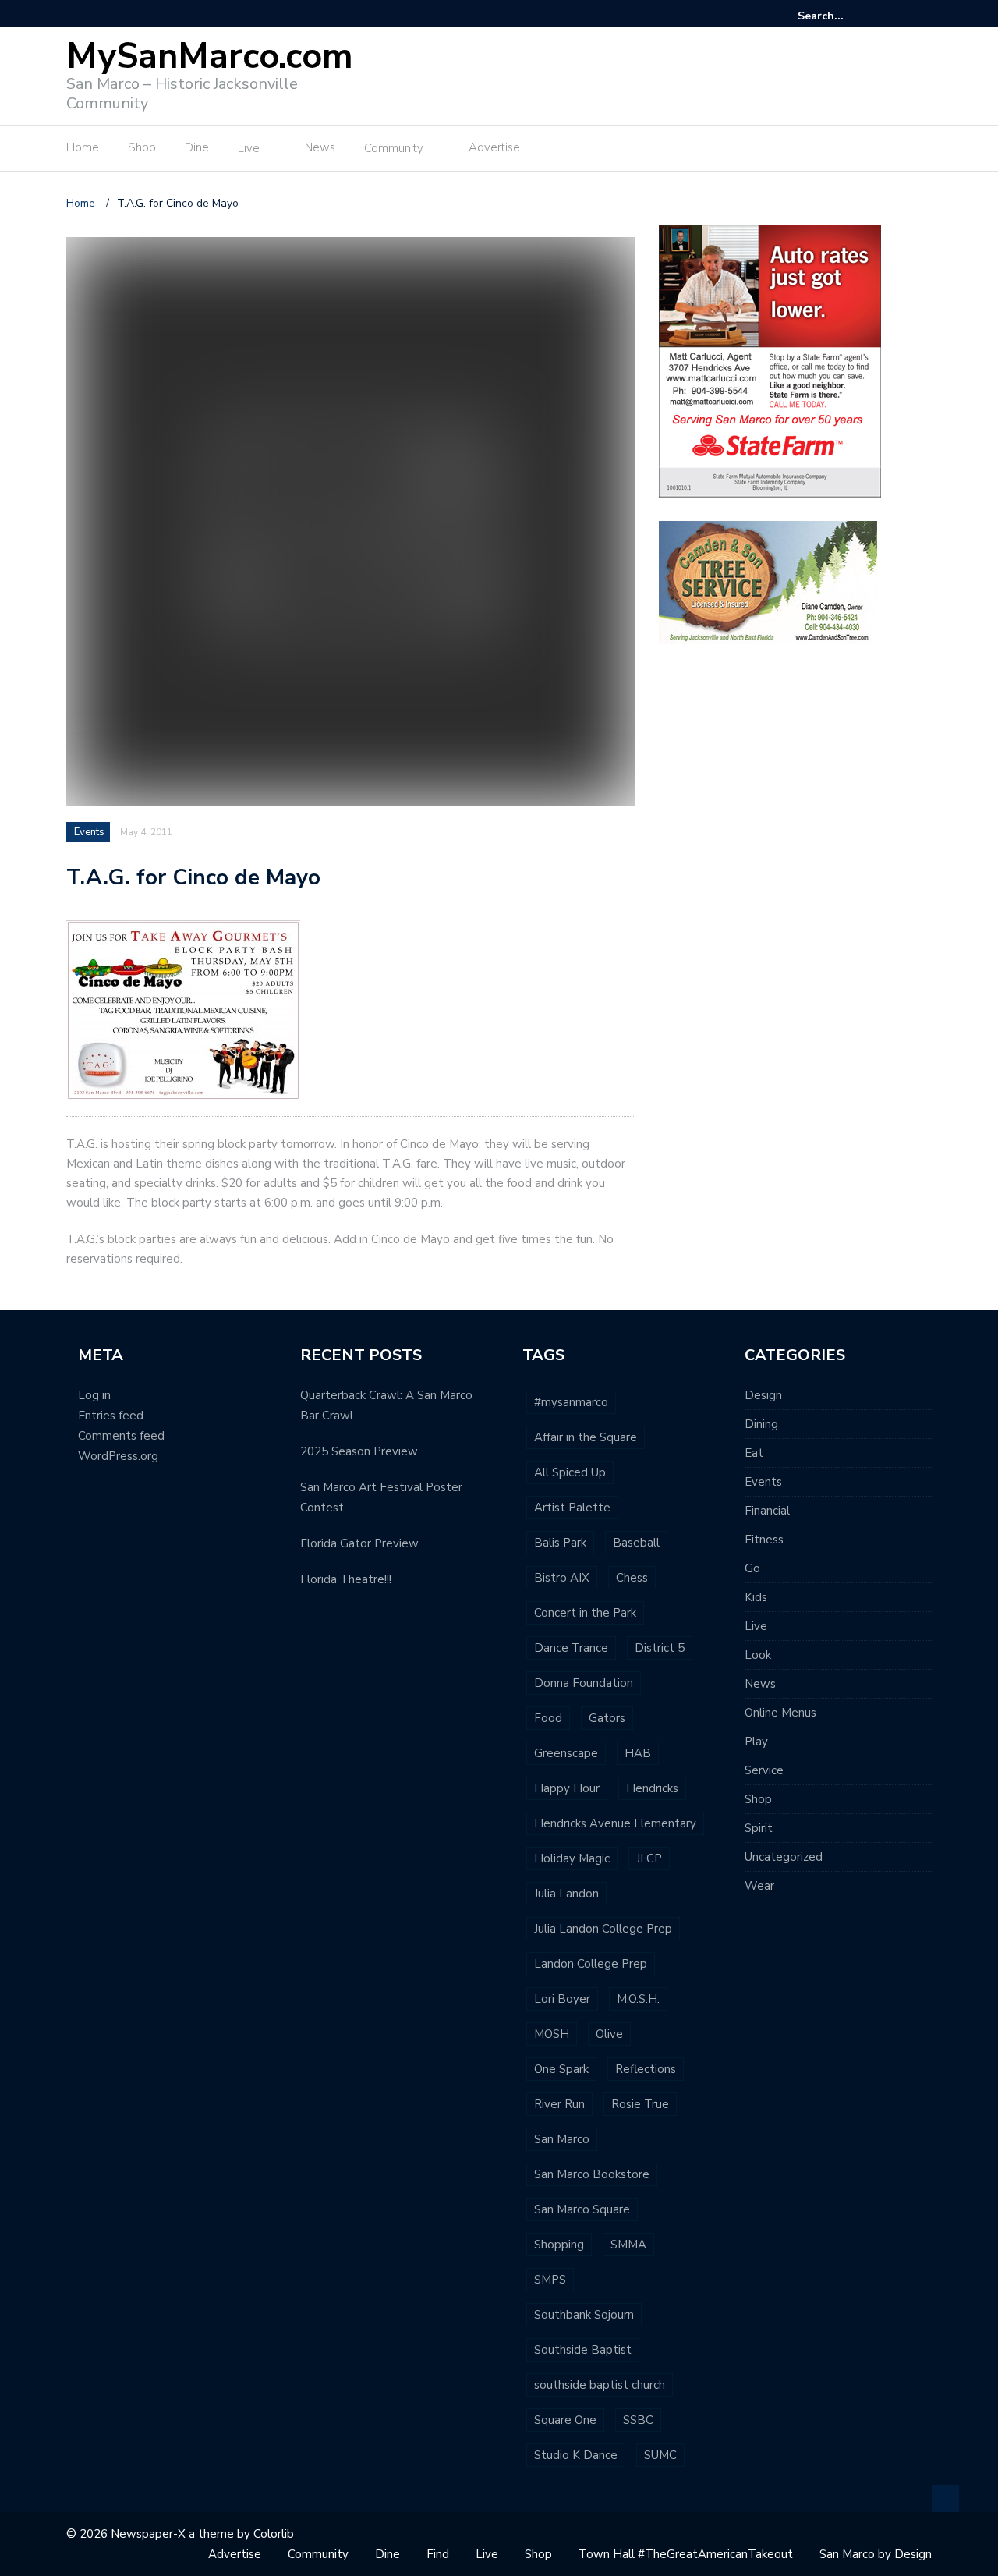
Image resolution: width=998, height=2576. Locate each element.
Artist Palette (572, 1508)
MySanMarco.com (210, 57)
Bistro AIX (562, 1578)
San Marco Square (582, 2209)
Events (89, 832)
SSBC (638, 2420)
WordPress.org (118, 1456)
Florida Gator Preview (359, 1543)
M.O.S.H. (638, 1999)
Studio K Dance (576, 2455)
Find (438, 2554)
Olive (609, 2034)
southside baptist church (600, 2385)
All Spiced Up (570, 1472)
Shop (142, 147)
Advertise (494, 147)
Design (763, 1395)
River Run (559, 2104)
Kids (756, 1597)
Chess (632, 1578)
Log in (94, 1395)
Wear (759, 1886)
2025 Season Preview (359, 1451)
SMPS (550, 2280)
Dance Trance (571, 1648)
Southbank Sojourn (584, 2315)
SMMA (628, 2245)
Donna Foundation (584, 1683)
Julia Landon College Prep (603, 1929)
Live (249, 148)
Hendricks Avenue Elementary (615, 1823)
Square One (565, 2420)
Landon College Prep (591, 1964)
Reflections (646, 2069)
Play (756, 1742)
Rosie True (640, 2104)
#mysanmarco (571, 1402)
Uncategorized (784, 1857)
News (320, 147)
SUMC (660, 2455)
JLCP (649, 1858)
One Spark (561, 2069)
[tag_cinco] (183, 1009)
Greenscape (566, 1753)
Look (758, 1655)
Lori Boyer (562, 1999)
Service (764, 1770)
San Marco (562, 2139)
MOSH (552, 2034)
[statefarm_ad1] (770, 360)
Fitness (764, 1540)
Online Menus (780, 1713)
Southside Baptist (583, 2350)
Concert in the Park (585, 1613)
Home (83, 147)
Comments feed (121, 1436)
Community (394, 148)
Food (548, 1718)
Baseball (636, 1543)
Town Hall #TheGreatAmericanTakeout (686, 2554)
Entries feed (111, 1416)
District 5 (660, 1648)
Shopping (559, 2245)
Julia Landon (566, 1894)
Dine (197, 147)
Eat (754, 1453)
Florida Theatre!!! (346, 1579)
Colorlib (274, 2534)
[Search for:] (845, 16)
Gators (607, 1718)
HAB (638, 1753)
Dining (761, 1424)
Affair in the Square (586, 1437)
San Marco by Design (876, 2554)
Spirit (759, 1828)
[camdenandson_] (768, 581)
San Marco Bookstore (592, 2174)
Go (752, 1568)
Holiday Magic (572, 1858)
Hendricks (652, 1788)
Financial (767, 1511)
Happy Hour (567, 1788)
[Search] (922, 16)
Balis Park (560, 1543)
